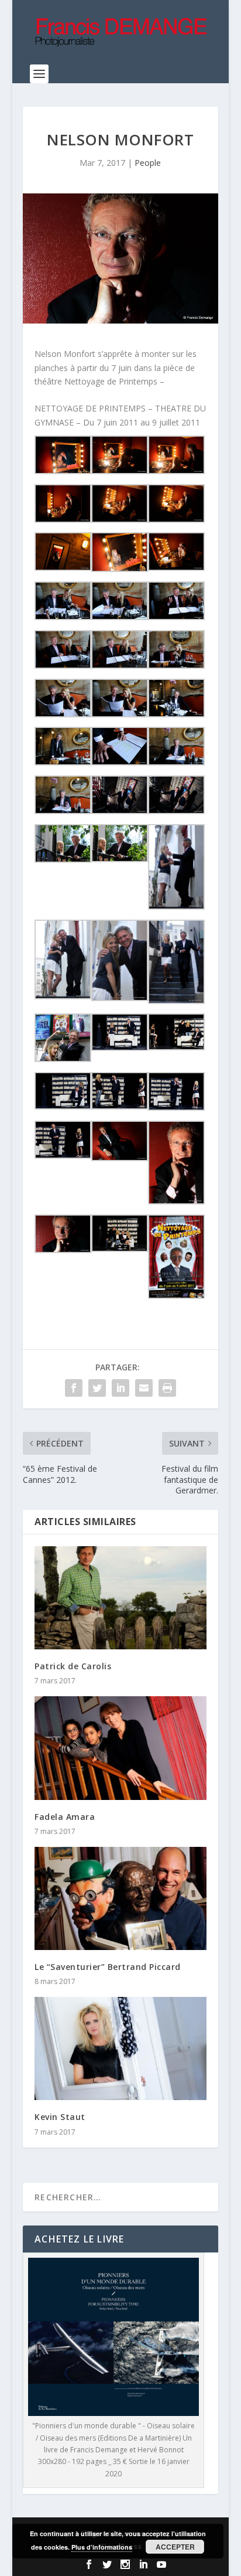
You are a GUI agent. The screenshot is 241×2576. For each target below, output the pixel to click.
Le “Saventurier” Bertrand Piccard (108, 1967)
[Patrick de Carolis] (120, 1598)
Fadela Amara (65, 1817)
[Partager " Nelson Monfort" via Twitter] (97, 1388)
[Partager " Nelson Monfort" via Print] (167, 1388)
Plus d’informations (102, 2547)
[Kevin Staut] (120, 2048)
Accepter (175, 2547)
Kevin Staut (60, 2117)
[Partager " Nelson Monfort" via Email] (144, 1388)
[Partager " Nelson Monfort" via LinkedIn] (120, 1388)
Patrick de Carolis (73, 1666)
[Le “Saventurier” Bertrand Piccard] (120, 1898)
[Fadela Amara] (120, 1748)
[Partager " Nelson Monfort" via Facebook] (74, 1388)
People (148, 163)
